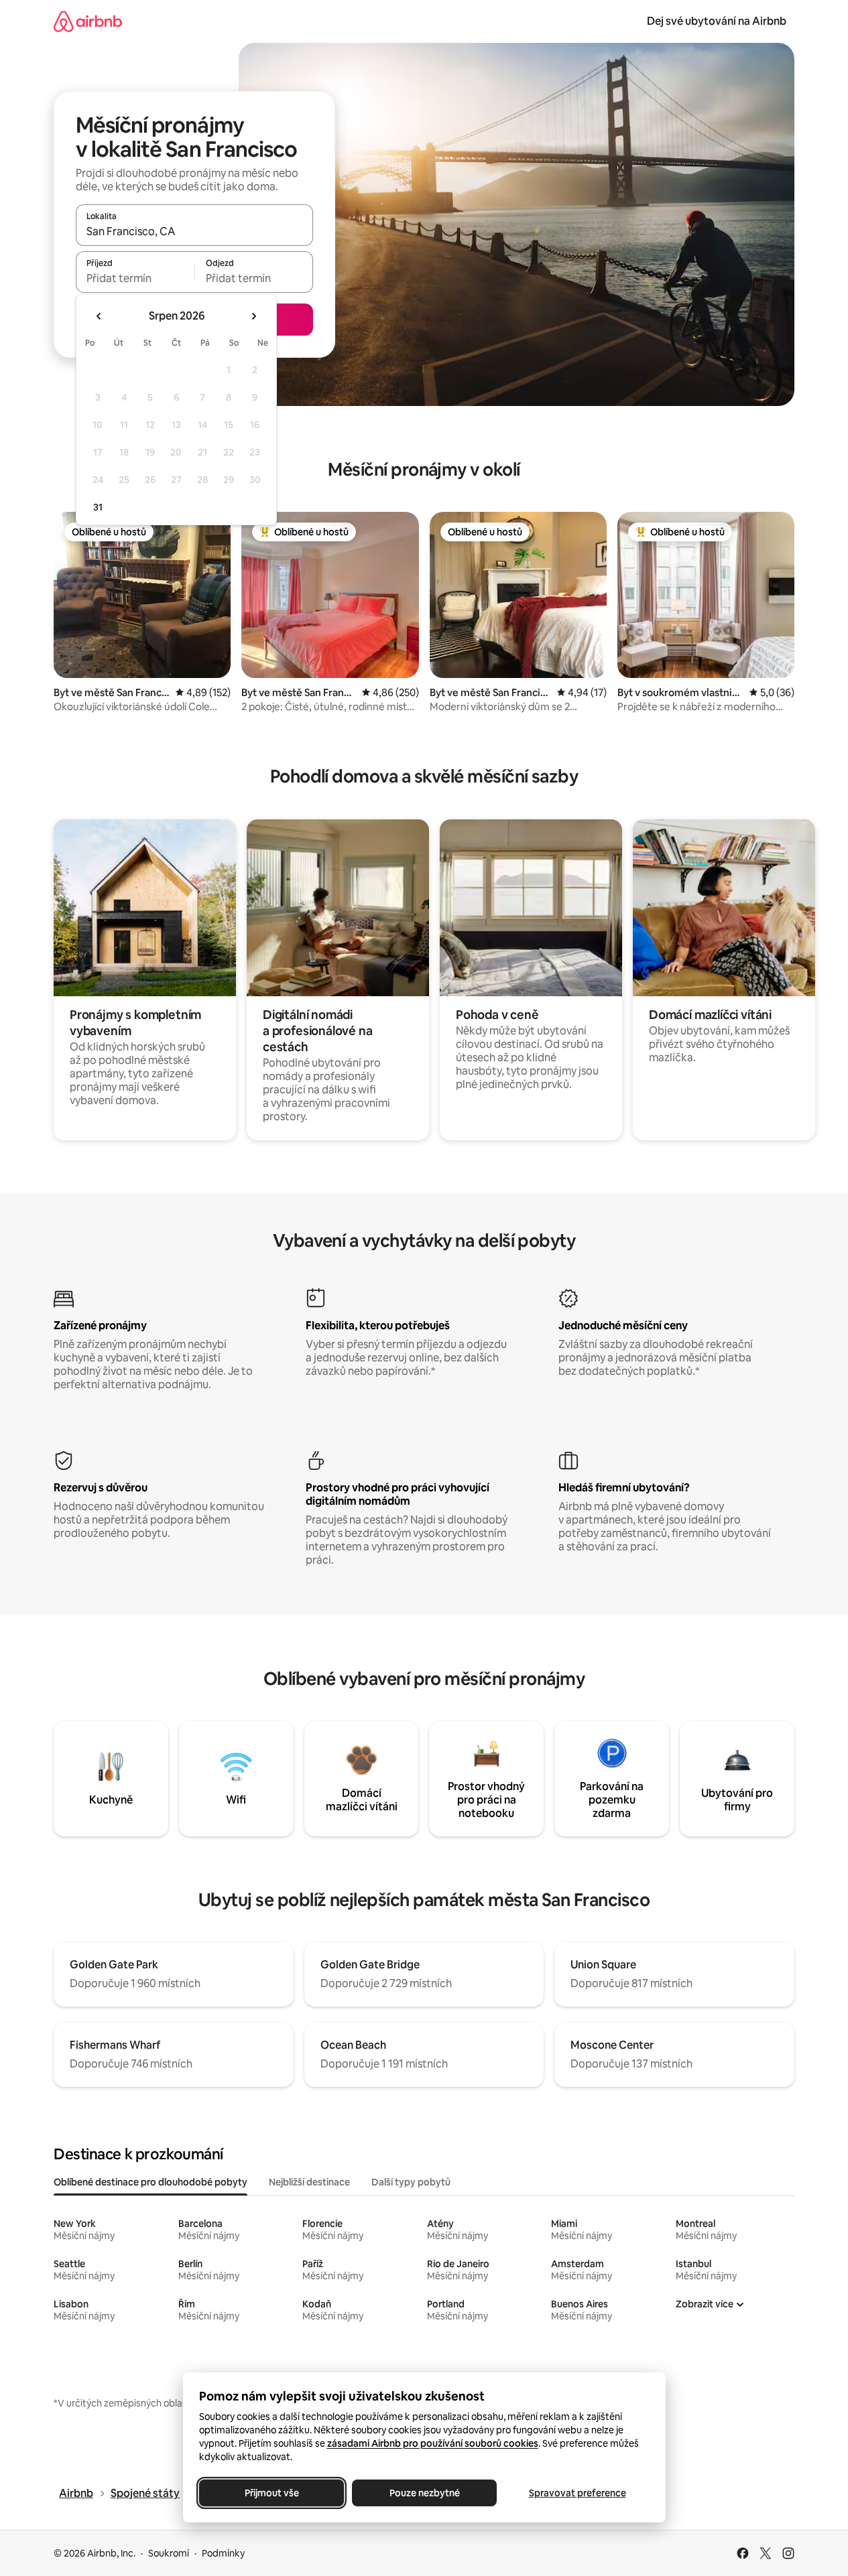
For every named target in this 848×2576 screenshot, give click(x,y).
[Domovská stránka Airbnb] (88, 21)
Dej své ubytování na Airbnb (717, 21)
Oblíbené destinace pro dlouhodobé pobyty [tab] (150, 2182)
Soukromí (169, 2553)
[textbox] (135, 278)
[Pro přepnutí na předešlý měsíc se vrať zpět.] (99, 316)
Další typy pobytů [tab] (411, 2182)
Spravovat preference (577, 2493)
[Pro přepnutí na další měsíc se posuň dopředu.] (253, 316)
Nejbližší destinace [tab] (309, 2182)
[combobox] (194, 231)
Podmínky (223, 2553)
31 (98, 507)
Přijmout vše (271, 2493)
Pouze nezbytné (424, 2493)
